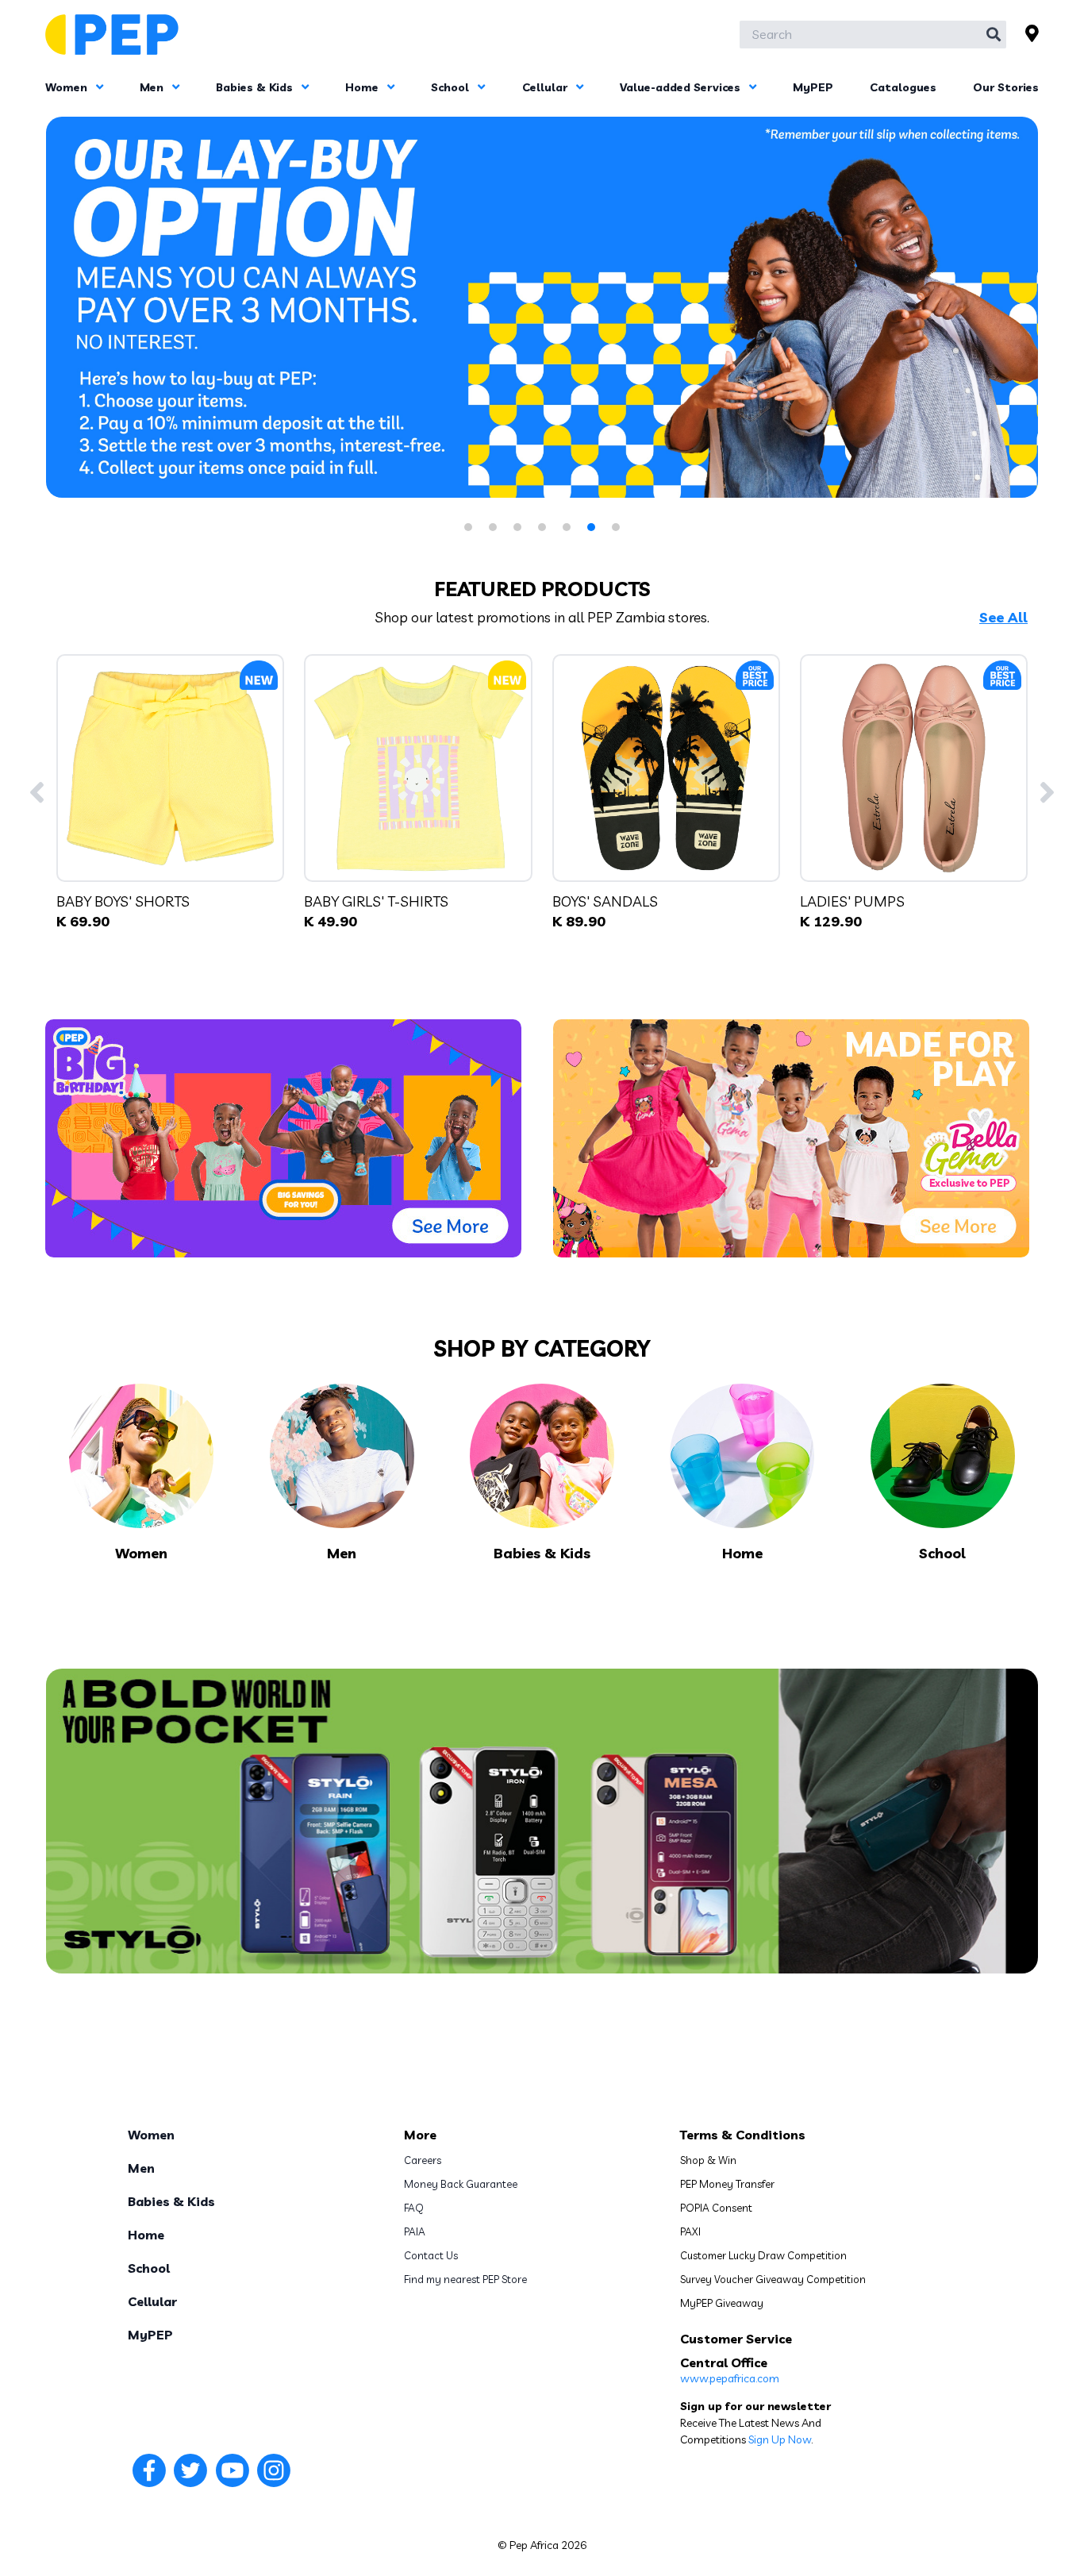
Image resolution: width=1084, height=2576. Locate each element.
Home (363, 87)
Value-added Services (682, 87)
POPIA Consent (716, 2208)
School (452, 87)
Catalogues (903, 87)
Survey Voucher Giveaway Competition (773, 2279)
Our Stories (1006, 87)
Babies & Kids (256, 87)
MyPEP (813, 87)
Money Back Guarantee (461, 2184)
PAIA (415, 2231)
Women (68, 87)
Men (153, 87)
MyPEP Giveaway (722, 2303)
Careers (423, 2160)
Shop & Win (708, 2160)
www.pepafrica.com (730, 2378)
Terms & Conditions (743, 2135)
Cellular (546, 87)
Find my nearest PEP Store (465, 2279)
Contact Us (431, 2255)
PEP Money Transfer (727, 2184)
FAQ (414, 2208)
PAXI (690, 2231)
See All (1003, 618)
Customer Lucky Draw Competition (763, 2255)
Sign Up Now (780, 2439)
